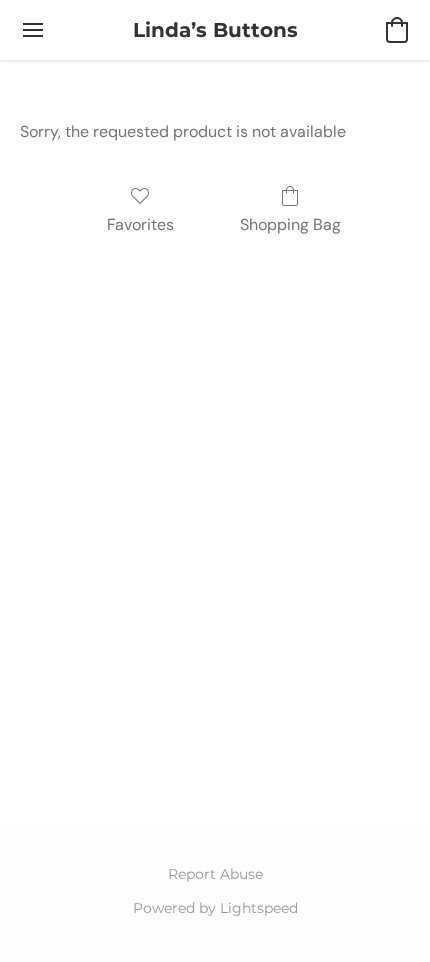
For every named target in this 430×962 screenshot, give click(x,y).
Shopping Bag (290, 224)
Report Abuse (215, 874)
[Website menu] (33, 30)
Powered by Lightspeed (215, 908)
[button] (215, 30)
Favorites (140, 224)
